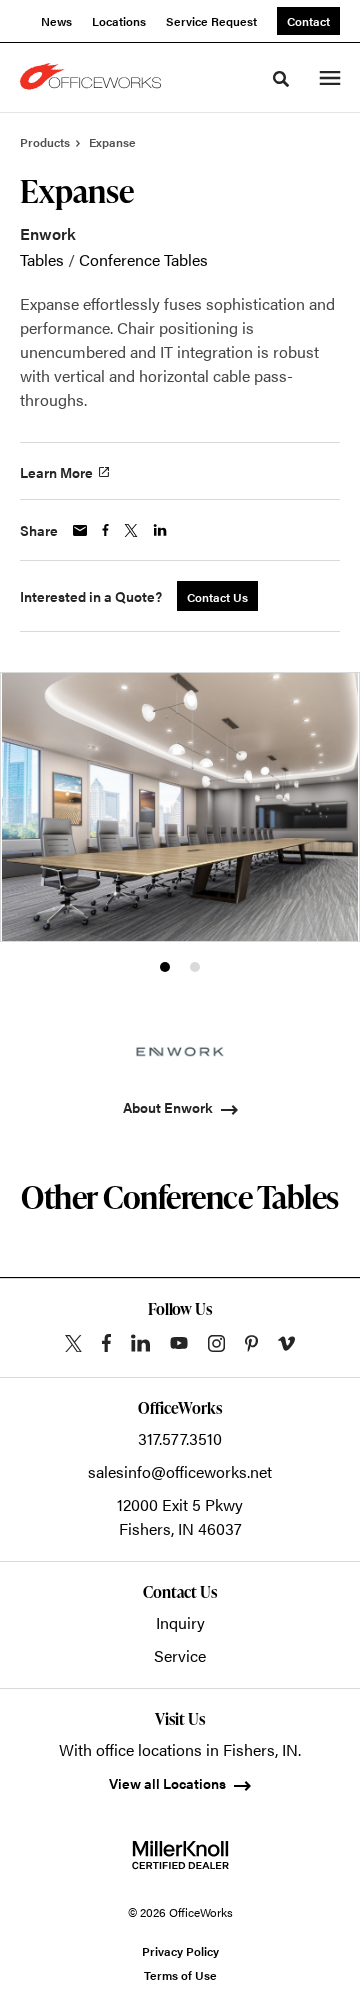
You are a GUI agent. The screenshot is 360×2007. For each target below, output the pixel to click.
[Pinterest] (251, 1343)
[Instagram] (216, 1343)
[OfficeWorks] (94, 78)
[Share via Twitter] (131, 530)
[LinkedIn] (140, 1343)
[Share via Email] (80, 530)
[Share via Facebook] (105, 530)
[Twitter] (73, 1343)
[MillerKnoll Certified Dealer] (180, 1855)
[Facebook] (106, 1343)
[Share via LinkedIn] (160, 530)
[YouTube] (179, 1343)
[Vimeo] (286, 1343)
